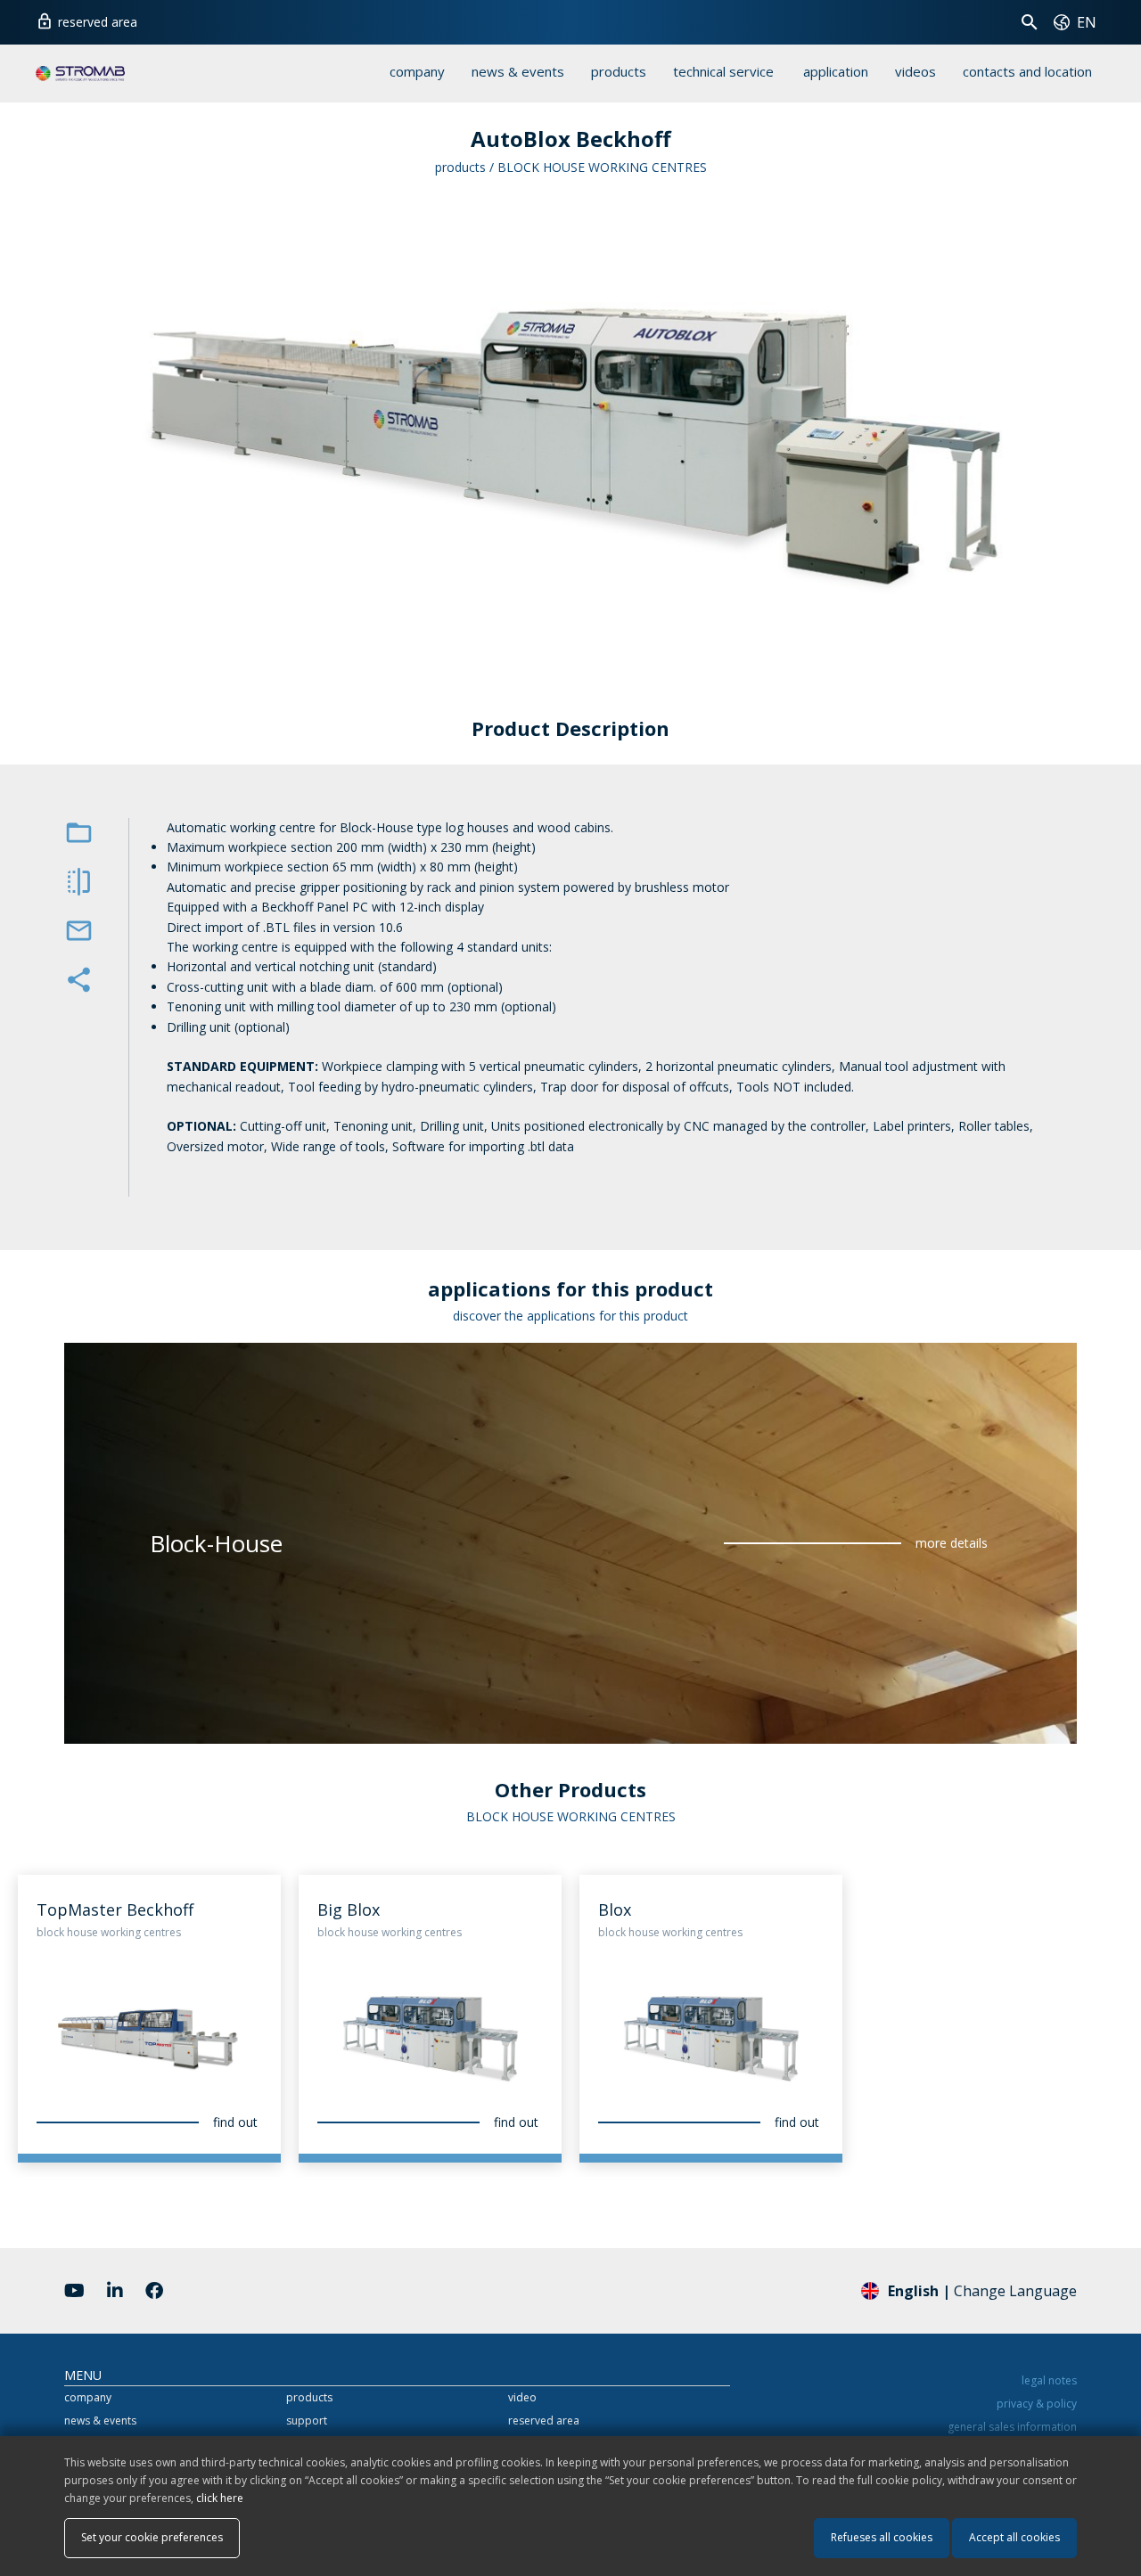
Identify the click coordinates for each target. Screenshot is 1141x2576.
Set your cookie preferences (152, 2537)
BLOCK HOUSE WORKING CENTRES (602, 167)
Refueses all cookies (882, 2537)
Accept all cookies (1014, 2537)
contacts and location (1027, 71)
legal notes (1049, 2380)
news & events (518, 71)
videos (915, 71)
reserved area (86, 21)
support (307, 2421)
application (836, 71)
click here (220, 2498)
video (522, 2397)
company (417, 71)
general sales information (1012, 2427)
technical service (723, 71)
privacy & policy (1037, 2404)
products (619, 71)
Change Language (982, 2291)
